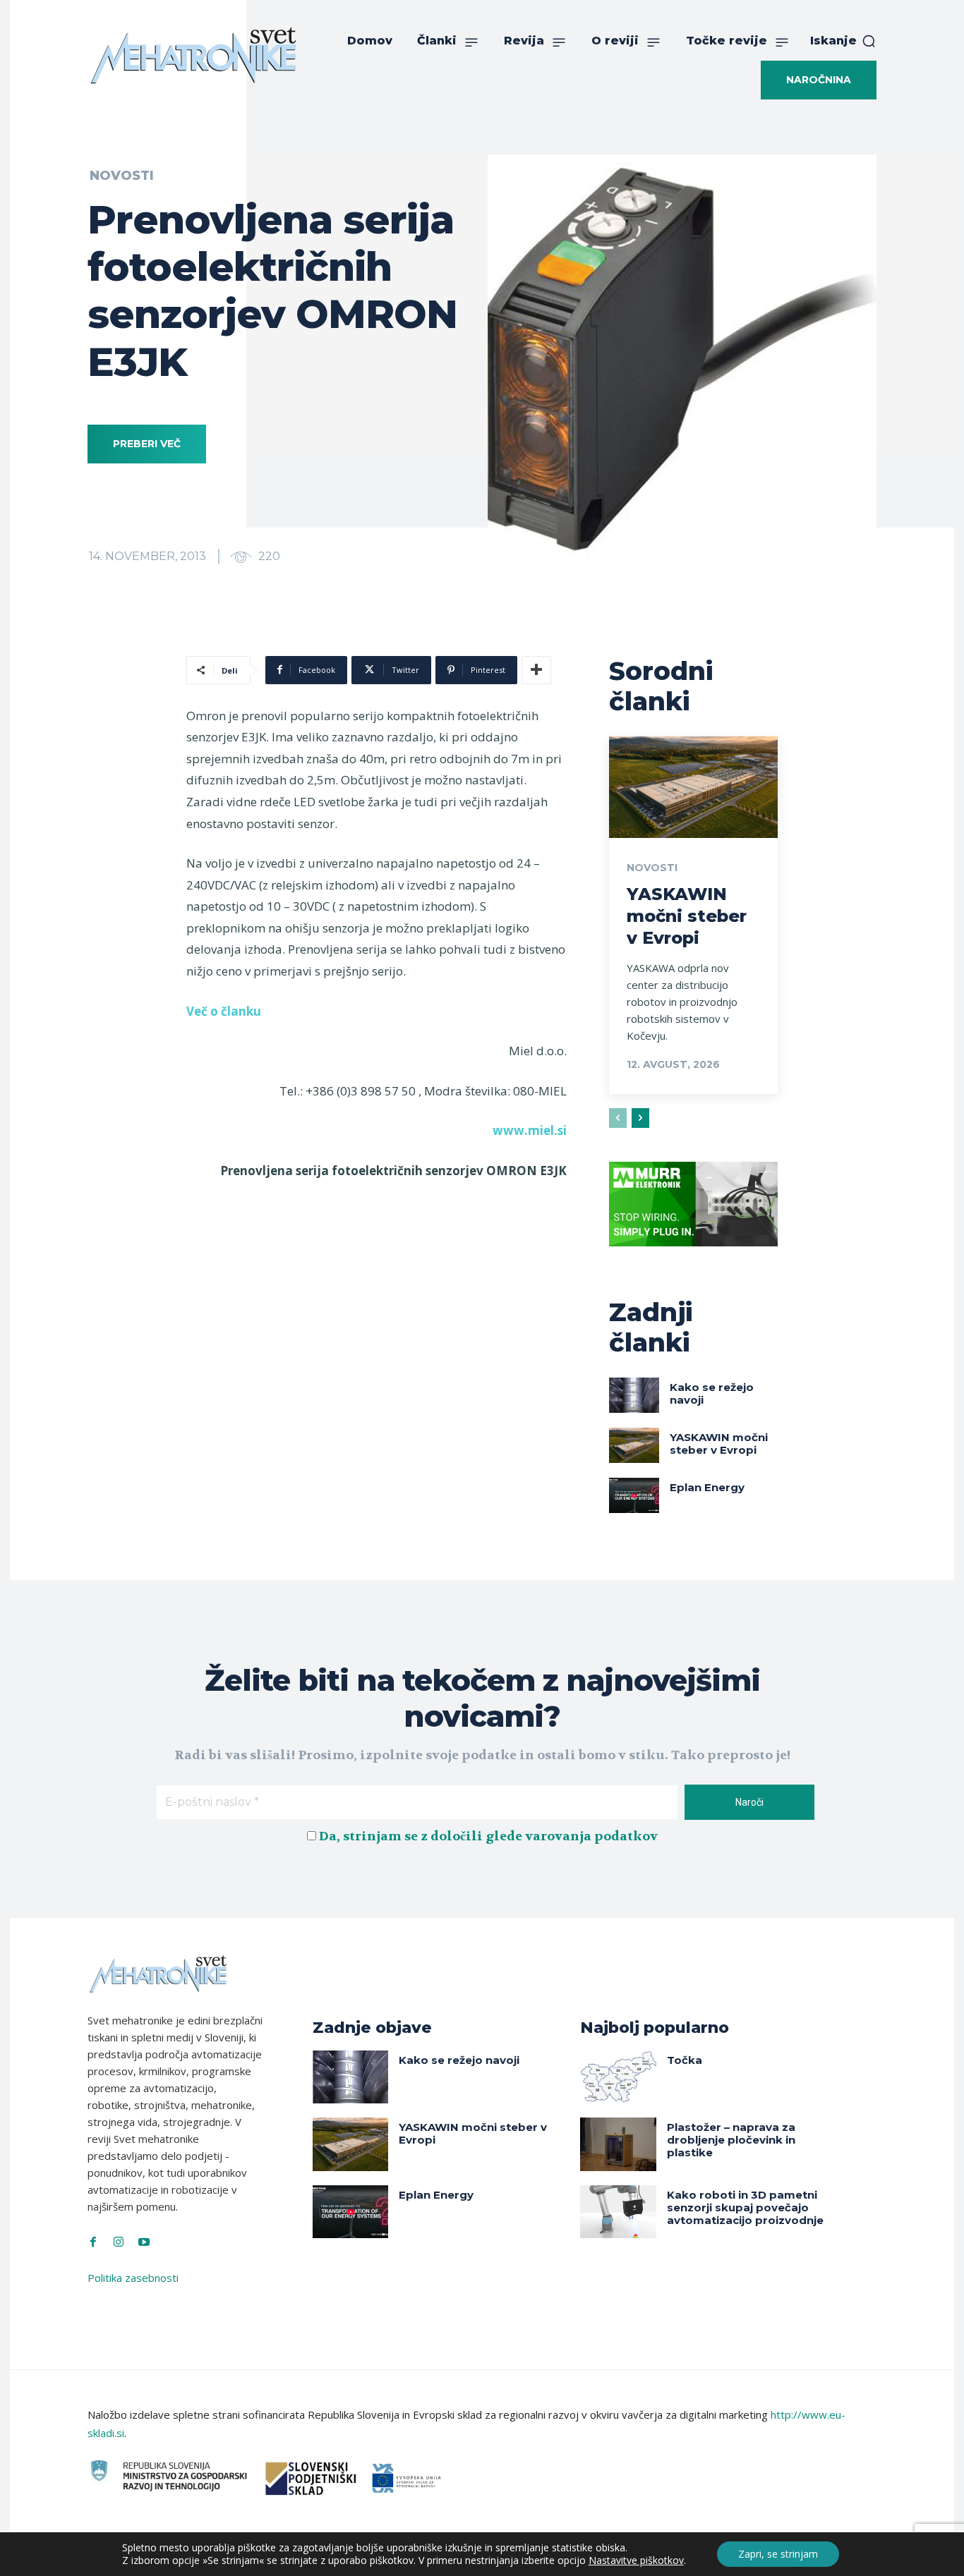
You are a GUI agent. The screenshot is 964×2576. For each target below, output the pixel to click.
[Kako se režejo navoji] (634, 1395)
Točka (685, 2060)
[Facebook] (93, 2242)
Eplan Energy (707, 1487)
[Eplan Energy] (634, 1495)
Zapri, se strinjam (778, 2554)
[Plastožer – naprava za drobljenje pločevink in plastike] (618, 2144)
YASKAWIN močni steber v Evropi (687, 916)
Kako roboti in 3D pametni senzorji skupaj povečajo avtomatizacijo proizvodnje (745, 2207)
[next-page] (640, 1118)
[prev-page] (618, 1118)
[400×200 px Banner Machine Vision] (693, 1257)
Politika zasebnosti (133, 2278)
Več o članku (224, 1011)
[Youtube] (144, 2242)
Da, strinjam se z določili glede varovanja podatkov (488, 1836)
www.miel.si (530, 1130)
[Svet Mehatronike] (193, 55)
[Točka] (618, 2077)
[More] (536, 670)
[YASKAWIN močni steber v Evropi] (693, 787)
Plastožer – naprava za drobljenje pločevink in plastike (731, 2140)
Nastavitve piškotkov (636, 2560)
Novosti (122, 176)
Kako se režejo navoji (712, 1393)
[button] (843, 41)
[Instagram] (119, 2242)
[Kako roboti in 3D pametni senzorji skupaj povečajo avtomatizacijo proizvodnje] (618, 2212)
